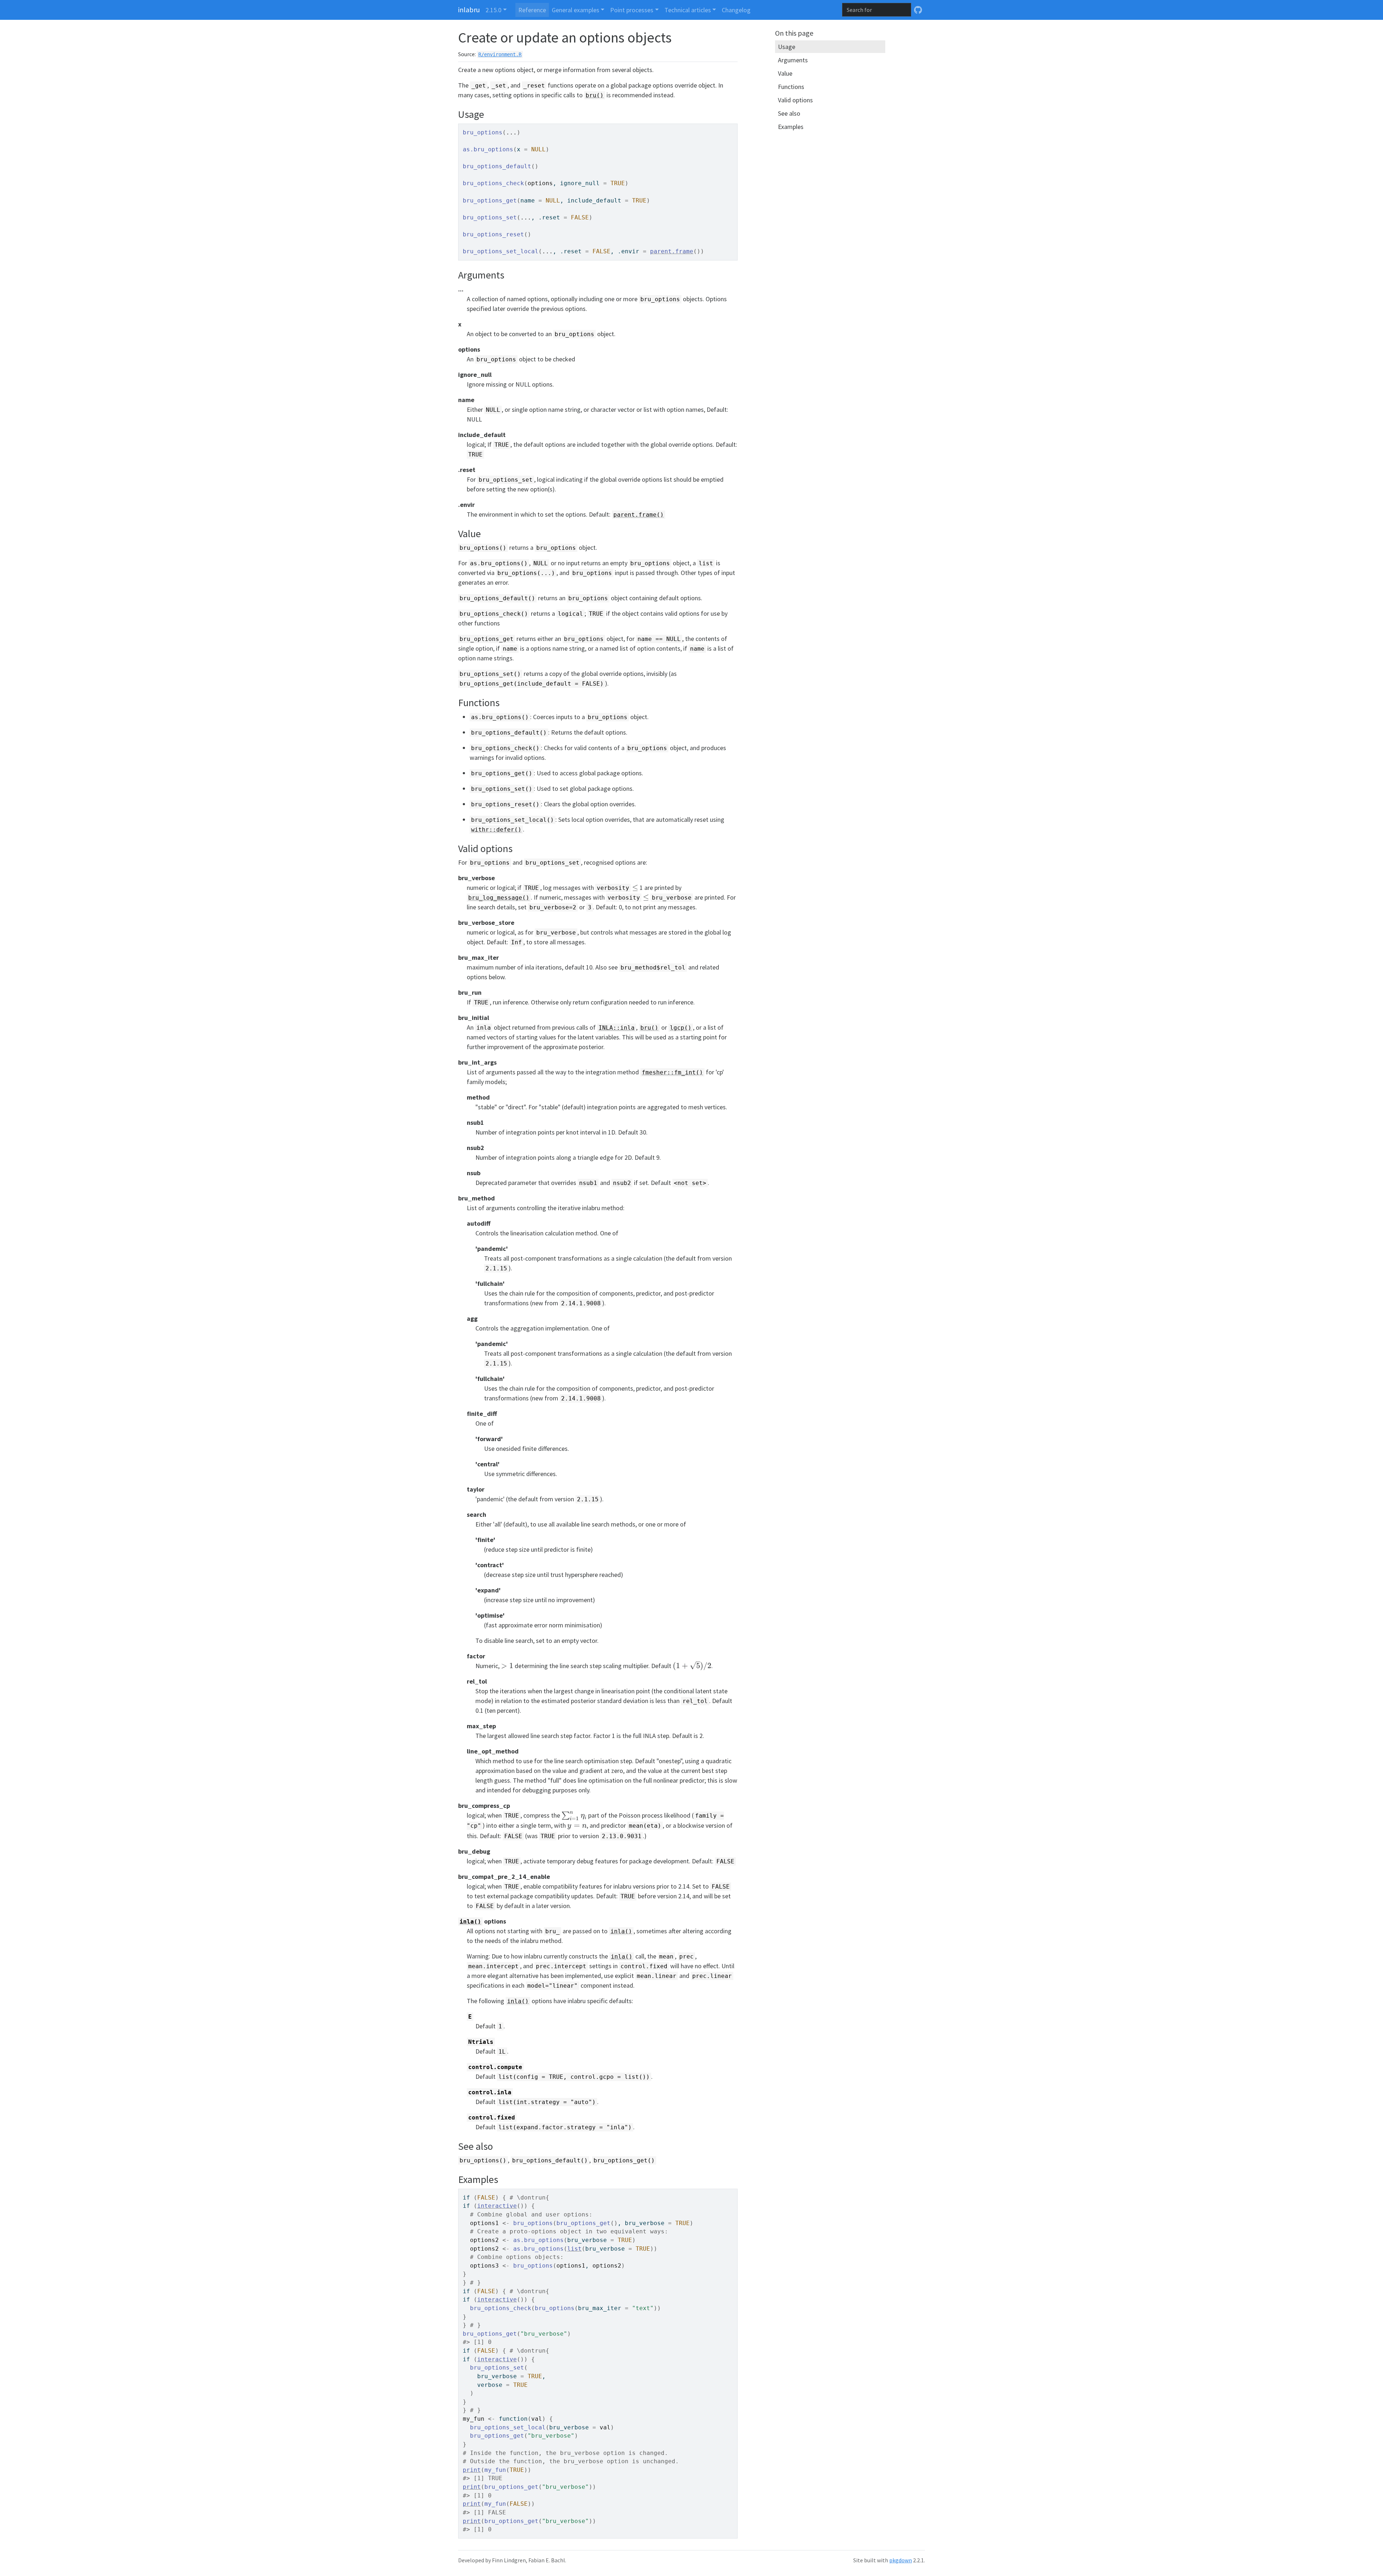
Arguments (793, 60)
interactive (497, 2206)
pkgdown (901, 2560)
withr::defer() (496, 830)
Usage (787, 47)
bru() (595, 95)
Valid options (795, 100)
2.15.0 (493, 10)
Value (785, 73)
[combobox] (877, 10)
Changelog (736, 10)
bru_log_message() (499, 898)
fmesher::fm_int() (672, 1072)
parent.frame (672, 251)
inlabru (469, 10)
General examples (576, 10)
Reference (532, 10)
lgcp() (681, 1028)
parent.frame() (639, 515)
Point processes (632, 10)
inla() (470, 1922)
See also (789, 113)
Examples (791, 127)
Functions (791, 87)
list (574, 2249)
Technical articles (688, 10)
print (472, 2470)
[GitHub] (918, 10)
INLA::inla (617, 1028)
